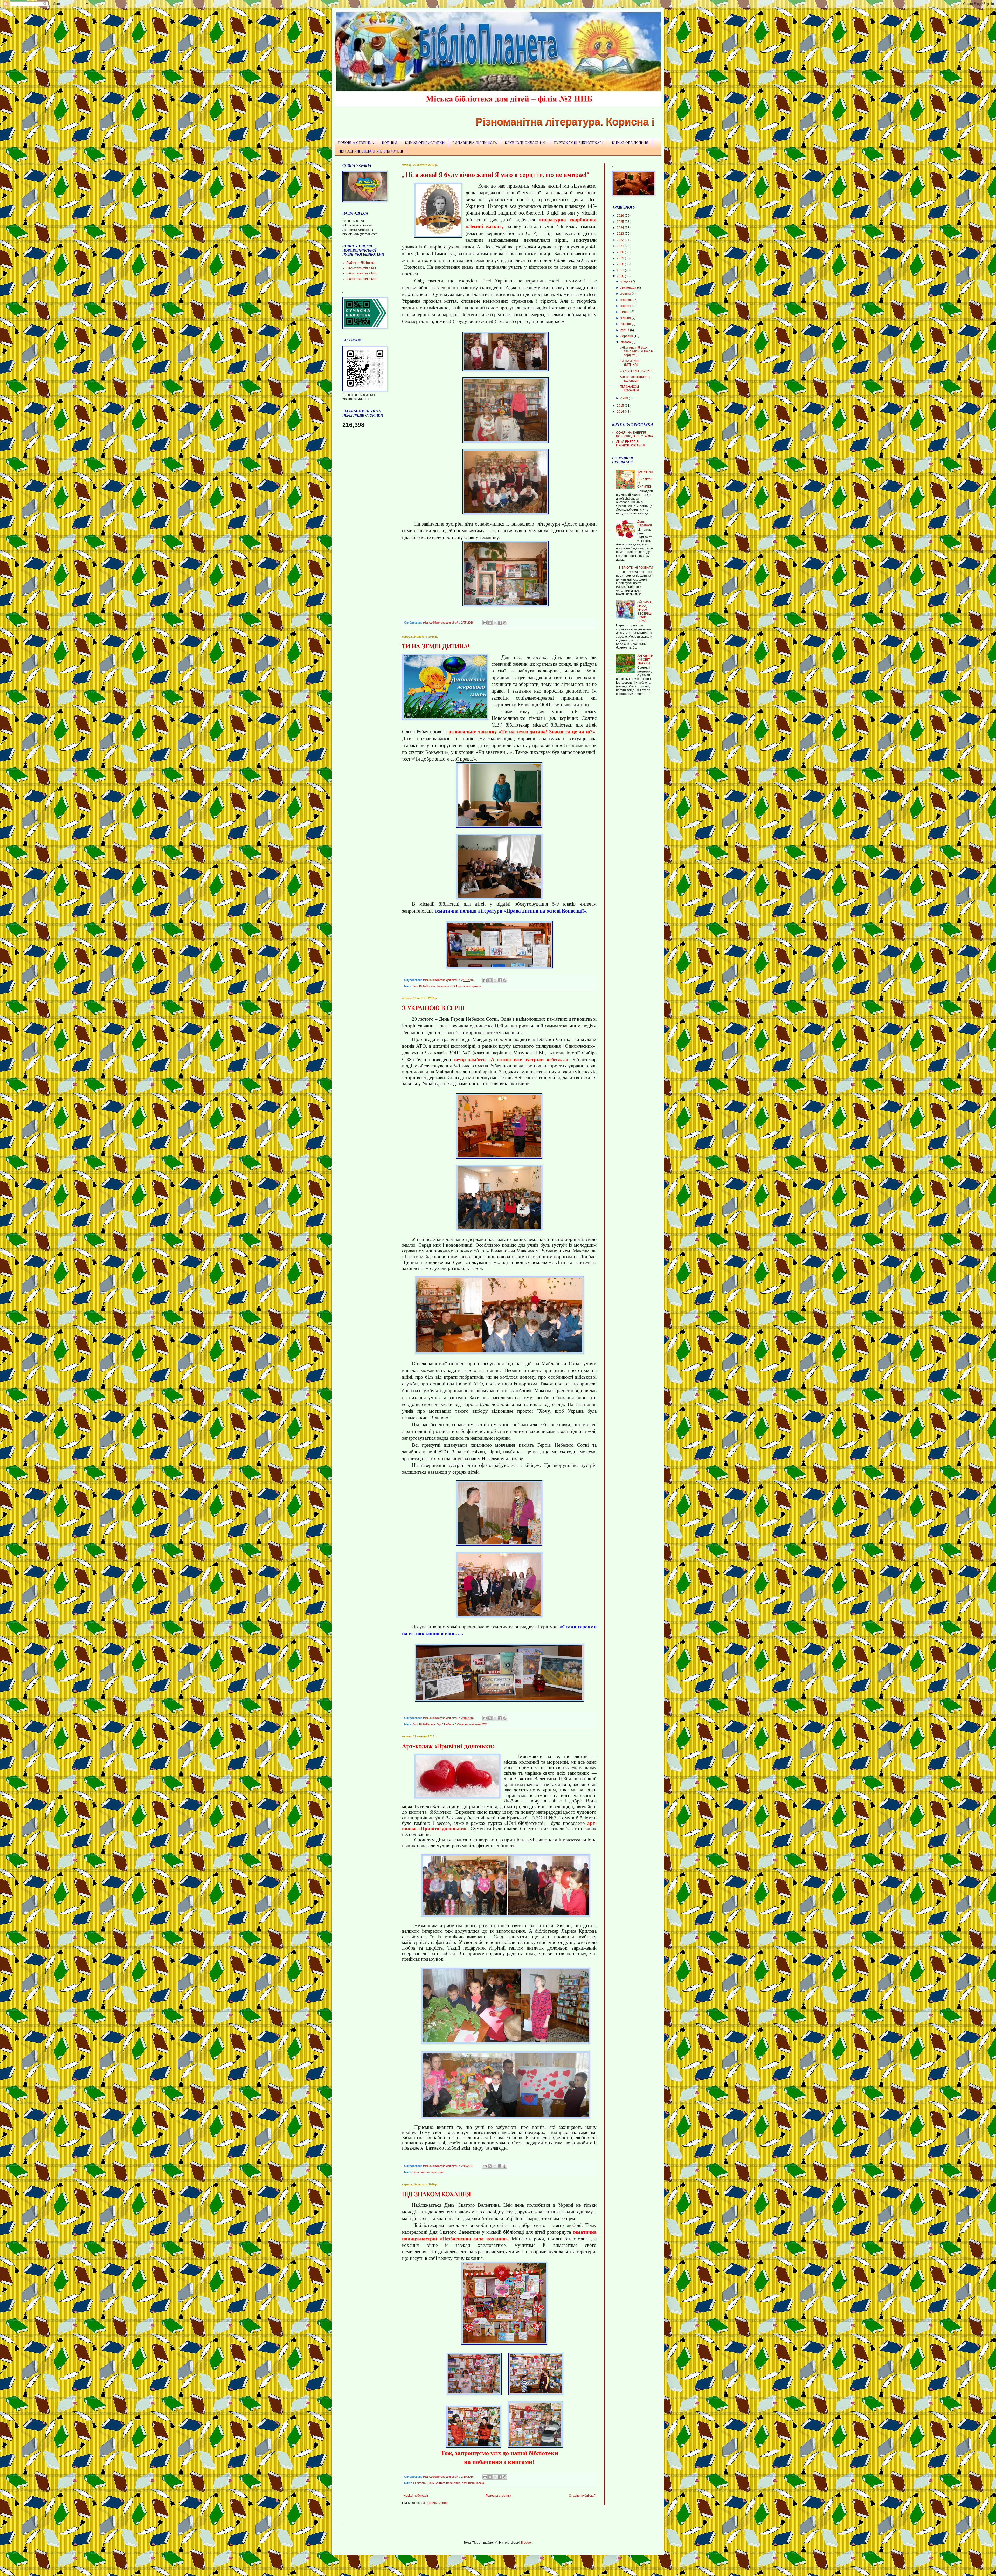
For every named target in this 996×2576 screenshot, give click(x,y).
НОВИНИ (389, 143)
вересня (627, 300)
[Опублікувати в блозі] (490, 623)
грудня (626, 281)
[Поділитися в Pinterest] (505, 623)
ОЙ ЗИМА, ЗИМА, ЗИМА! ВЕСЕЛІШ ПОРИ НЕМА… (645, 612)
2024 (621, 228)
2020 (621, 252)
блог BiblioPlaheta (424, 986)
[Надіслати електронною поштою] (485, 623)
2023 (621, 234)
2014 (621, 412)
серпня (626, 306)
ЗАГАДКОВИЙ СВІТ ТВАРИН (645, 660)
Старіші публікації (582, 2496)
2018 (621, 264)
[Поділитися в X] (495, 623)
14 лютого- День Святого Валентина (436, 2483)
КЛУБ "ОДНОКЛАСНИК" (525, 143)
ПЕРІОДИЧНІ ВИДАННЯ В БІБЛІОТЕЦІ (371, 151)
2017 (621, 270)
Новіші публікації (416, 2496)
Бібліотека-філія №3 (361, 273)
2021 (621, 246)
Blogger (526, 2543)
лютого (626, 342)
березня (627, 336)
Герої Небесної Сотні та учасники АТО (462, 1724)
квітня (625, 330)
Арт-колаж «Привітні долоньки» (448, 1746)
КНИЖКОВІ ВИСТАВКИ (425, 143)
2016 (621, 276)
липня (625, 312)
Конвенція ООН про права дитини (459, 986)
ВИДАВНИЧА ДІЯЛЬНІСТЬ (475, 143)
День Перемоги (645, 523)
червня (626, 318)
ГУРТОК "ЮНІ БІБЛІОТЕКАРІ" (579, 143)
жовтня (626, 294)
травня (626, 324)
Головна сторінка (499, 2496)
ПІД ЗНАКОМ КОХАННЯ (437, 2194)
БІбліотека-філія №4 (361, 279)
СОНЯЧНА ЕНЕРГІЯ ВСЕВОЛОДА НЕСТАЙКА (635, 434)
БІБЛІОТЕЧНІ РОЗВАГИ (636, 568)
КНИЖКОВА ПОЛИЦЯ (630, 143)
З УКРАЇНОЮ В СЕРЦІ (433, 1008)
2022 (621, 240)
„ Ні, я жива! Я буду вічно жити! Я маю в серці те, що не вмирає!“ (496, 175)
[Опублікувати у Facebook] (500, 623)
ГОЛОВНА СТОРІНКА (356, 143)
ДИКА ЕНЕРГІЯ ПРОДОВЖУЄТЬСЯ (631, 444)
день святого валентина (428, 2172)
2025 (621, 222)
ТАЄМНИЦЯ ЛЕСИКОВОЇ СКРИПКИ (645, 479)
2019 (621, 258)
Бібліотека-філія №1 (361, 268)
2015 (621, 406)
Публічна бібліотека (361, 263)
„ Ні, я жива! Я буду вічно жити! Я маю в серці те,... (636, 351)
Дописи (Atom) (437, 2503)
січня (625, 398)
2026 (621, 216)
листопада (629, 288)
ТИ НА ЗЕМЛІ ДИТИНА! (436, 646)
